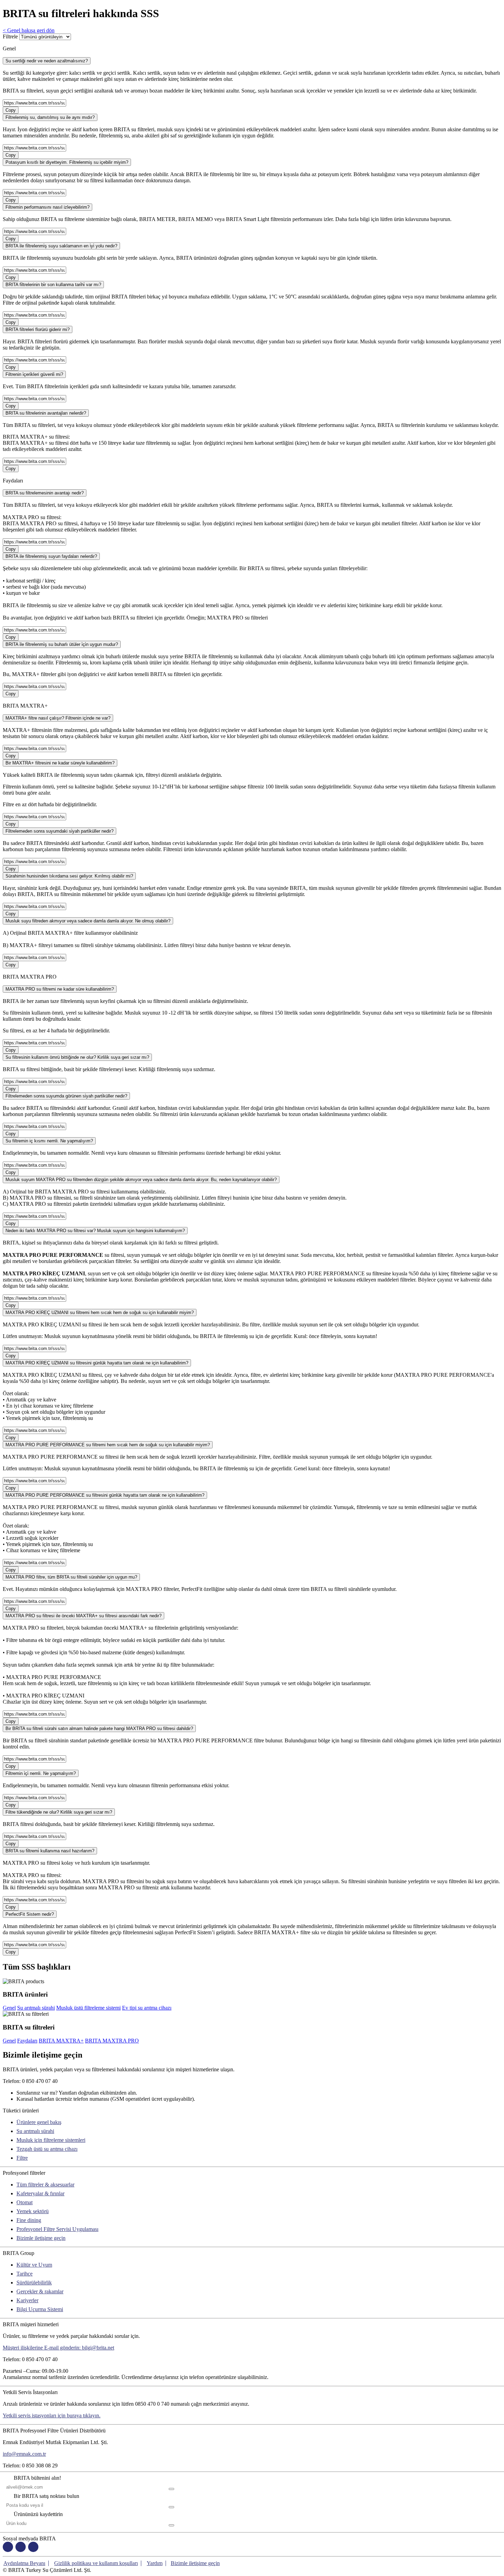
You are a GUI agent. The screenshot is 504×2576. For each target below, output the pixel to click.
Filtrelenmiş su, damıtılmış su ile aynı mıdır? (50, 117)
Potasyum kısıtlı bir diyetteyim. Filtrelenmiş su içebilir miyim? (67, 162)
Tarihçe (25, 2274)
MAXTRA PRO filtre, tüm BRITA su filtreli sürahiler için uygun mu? (71, 1577)
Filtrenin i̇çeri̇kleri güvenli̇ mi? (34, 374)
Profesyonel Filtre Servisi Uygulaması (57, 2229)
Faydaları (27, 2041)
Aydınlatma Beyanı (24, 2563)
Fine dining (29, 2220)
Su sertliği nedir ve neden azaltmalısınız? (47, 61)
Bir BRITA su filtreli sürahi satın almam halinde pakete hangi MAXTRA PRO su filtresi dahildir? (99, 1728)
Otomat (25, 2202)
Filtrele (10, 36)
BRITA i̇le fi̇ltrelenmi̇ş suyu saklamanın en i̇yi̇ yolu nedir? (61, 246)
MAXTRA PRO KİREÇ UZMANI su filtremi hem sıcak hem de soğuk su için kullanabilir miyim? (100, 1312)
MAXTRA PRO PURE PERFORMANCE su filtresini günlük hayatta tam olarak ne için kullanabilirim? (105, 1495)
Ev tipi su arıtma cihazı (147, 2008)
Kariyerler (27, 2300)
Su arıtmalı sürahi (36, 2008)
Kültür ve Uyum (34, 2265)
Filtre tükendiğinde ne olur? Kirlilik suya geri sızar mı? (59, 1812)
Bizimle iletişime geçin (41, 2238)
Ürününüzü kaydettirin (38, 2514)
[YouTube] (33, 2548)
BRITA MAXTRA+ (61, 2041)
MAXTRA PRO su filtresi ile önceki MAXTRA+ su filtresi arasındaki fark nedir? (83, 1616)
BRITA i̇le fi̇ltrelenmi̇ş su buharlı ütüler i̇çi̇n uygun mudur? (62, 644)
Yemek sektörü (33, 2211)
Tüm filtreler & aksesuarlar (45, 2185)
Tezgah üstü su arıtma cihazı (47, 2149)
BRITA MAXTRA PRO (112, 2041)
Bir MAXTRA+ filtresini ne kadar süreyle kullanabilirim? (60, 763)
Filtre (22, 2158)
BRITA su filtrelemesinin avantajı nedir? (45, 493)
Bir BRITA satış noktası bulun (46, 2496)
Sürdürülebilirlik (34, 2283)
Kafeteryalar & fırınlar (40, 2193)
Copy (11, 110)
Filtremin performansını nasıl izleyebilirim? (47, 207)
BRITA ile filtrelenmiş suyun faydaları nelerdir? (51, 556)
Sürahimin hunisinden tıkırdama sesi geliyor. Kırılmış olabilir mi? (69, 876)
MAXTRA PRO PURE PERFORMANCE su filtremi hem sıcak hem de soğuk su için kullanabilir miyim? (108, 1445)
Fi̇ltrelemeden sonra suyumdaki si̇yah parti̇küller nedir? (59, 831)
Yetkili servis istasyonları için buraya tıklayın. (52, 2415)
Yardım (155, 2563)
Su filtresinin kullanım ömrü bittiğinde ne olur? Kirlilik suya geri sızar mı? (77, 1057)
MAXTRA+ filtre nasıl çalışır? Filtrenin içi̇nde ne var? (58, 718)
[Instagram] (21, 2548)
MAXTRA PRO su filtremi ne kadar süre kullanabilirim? (60, 989)
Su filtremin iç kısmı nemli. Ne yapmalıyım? (49, 1141)
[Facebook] (8, 2548)
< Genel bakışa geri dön (29, 30)
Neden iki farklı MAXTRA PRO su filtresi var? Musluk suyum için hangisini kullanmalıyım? (95, 1231)
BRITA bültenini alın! (37, 2478)
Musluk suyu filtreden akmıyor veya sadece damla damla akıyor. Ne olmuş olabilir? (88, 921)
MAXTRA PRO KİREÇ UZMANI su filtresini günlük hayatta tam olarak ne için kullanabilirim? (97, 1363)
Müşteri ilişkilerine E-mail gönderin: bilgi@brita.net (58, 2348)
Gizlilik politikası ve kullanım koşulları (96, 2563)
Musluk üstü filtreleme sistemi (88, 2008)
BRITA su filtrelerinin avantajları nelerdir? (46, 413)
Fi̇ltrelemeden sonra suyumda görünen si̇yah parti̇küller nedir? (66, 1096)
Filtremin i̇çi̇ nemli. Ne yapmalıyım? (41, 1773)
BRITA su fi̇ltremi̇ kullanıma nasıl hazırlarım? (50, 1851)
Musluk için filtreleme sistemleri (51, 2140)
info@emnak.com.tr (24, 2454)
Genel (9, 2008)
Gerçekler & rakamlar (40, 2291)
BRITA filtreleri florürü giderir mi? (38, 329)
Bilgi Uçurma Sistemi (40, 2309)
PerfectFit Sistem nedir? (30, 1914)
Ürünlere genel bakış (39, 2122)
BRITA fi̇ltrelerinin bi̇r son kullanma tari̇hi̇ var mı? (53, 285)
